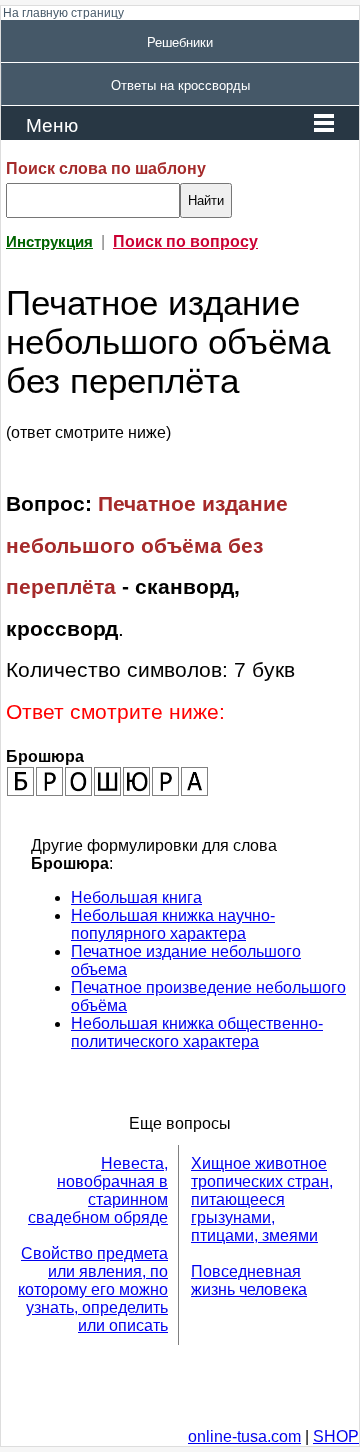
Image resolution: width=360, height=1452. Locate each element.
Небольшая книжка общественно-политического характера (197, 1032)
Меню (52, 125)
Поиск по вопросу (185, 241)
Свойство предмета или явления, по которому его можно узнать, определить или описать (93, 1289)
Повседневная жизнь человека (249, 1280)
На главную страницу (63, 13)
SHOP (336, 1436)
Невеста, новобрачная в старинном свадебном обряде (98, 1190)
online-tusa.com (244, 1436)
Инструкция (49, 242)
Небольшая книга (136, 897)
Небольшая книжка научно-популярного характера (173, 924)
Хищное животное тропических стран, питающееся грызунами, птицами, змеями (262, 1199)
